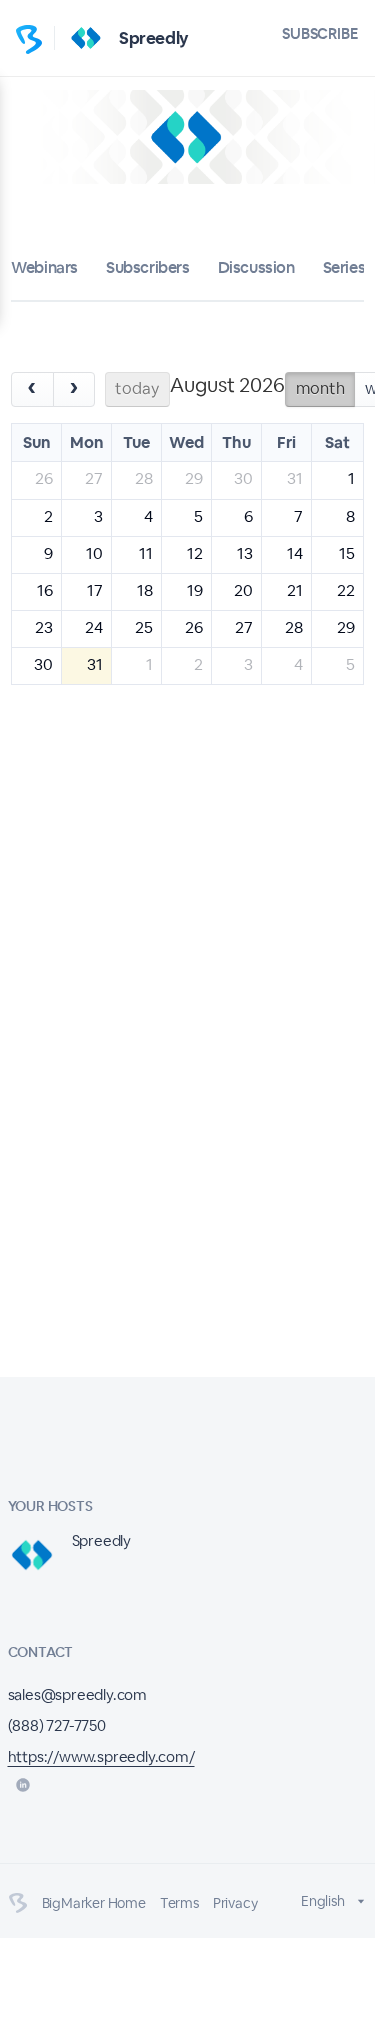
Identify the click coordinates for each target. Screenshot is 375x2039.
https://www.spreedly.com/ (101, 1756)
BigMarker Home (94, 1903)
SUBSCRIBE (320, 33)
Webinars (44, 267)
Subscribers (148, 267)
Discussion (256, 267)
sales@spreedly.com (77, 1694)
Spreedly (154, 38)
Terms (179, 1903)
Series (344, 267)
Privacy (235, 1903)
